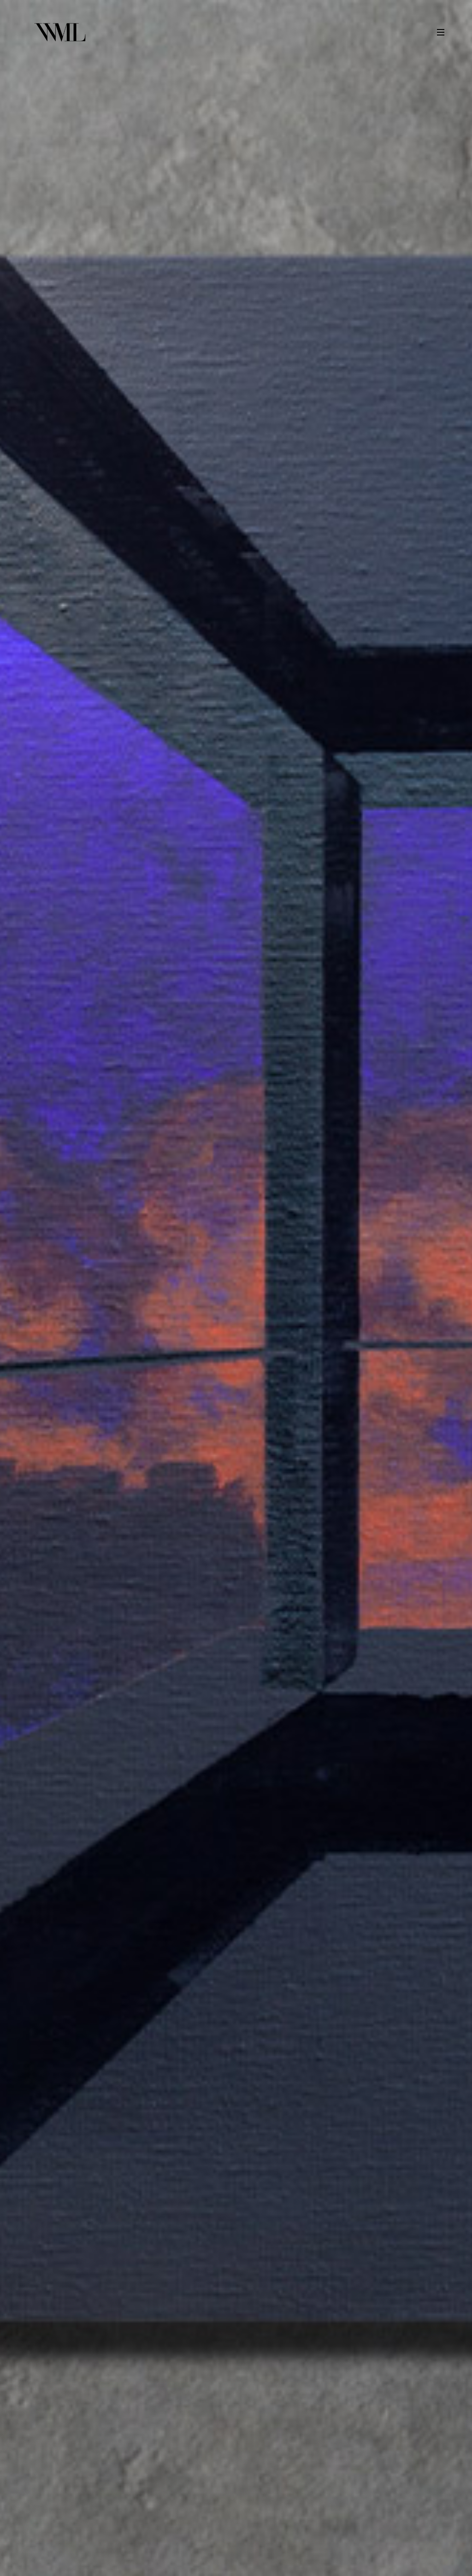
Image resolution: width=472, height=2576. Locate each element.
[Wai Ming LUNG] (60, 32)
